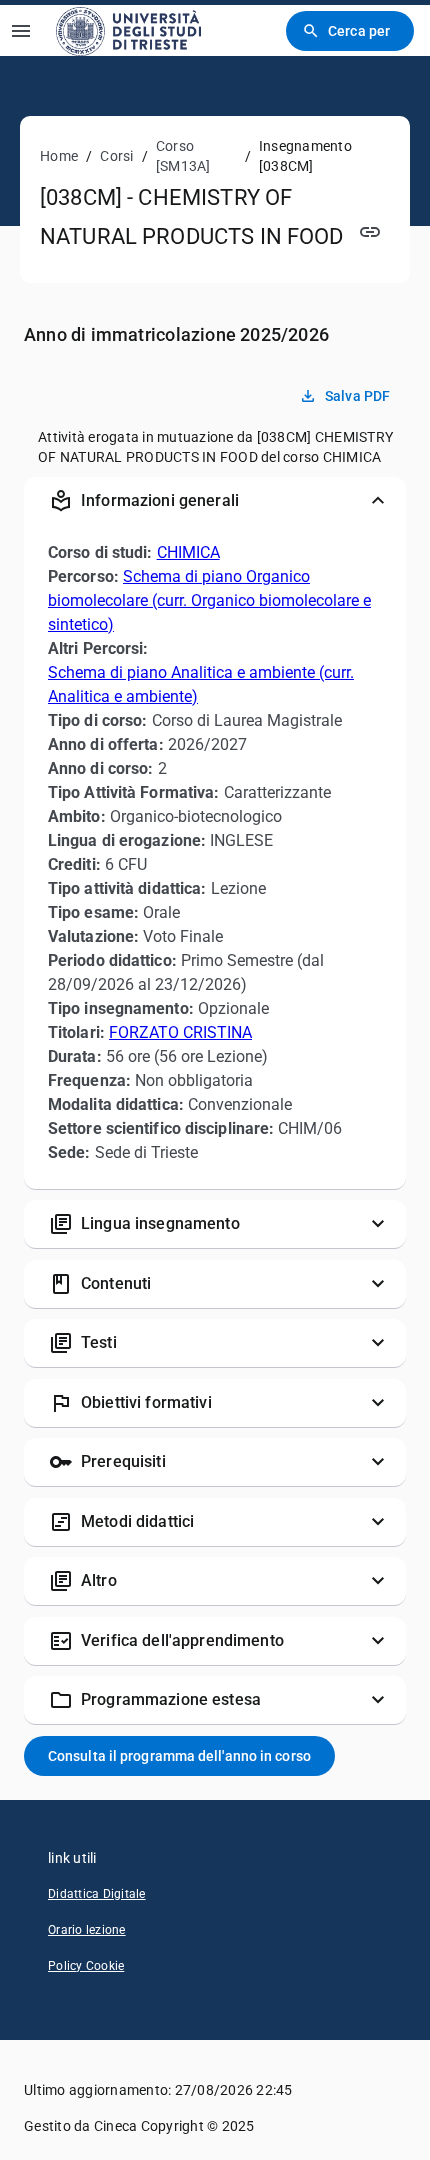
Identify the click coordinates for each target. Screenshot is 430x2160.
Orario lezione (87, 1930)
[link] (128, 30)
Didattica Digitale (97, 1894)
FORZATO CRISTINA (180, 1032)
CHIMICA (188, 552)
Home (59, 156)
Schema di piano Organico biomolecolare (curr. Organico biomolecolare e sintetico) (209, 600)
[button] (215, 501)
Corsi (116, 156)
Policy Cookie (86, 1966)
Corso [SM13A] (183, 156)
